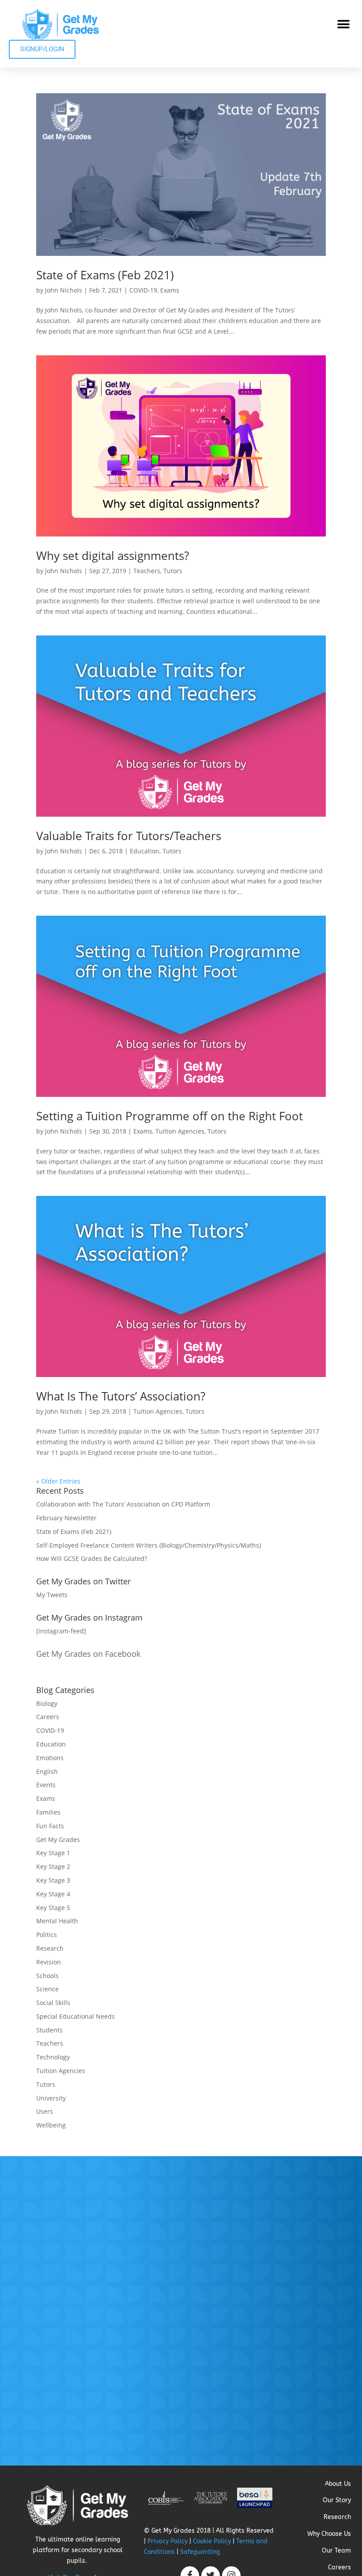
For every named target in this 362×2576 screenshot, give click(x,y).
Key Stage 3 (53, 1880)
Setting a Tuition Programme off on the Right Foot (170, 1116)
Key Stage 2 (53, 1866)
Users (45, 2111)
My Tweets (52, 1595)
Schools (47, 1976)
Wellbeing (51, 2125)
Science (47, 1989)
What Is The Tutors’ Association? (121, 1396)
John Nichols (64, 290)
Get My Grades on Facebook (88, 1654)
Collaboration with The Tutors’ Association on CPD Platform (123, 1504)
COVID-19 (143, 290)
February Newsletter (66, 1518)
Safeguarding (200, 2552)
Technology (53, 2057)
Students (49, 2030)
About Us (338, 2484)
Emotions (50, 1758)
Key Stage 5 (53, 1908)
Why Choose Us (329, 2534)
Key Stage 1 (53, 1853)
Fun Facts (50, 1826)
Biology (47, 1703)
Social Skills (53, 2003)
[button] (343, 24)
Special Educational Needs (75, 2016)
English (47, 1771)
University (51, 2098)
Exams (170, 290)
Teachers (147, 571)
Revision (49, 1962)
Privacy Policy (168, 2541)
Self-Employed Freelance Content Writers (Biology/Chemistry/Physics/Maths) (149, 1545)
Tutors (173, 571)
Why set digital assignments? (113, 556)
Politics (47, 1935)
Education (145, 851)
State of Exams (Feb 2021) (105, 275)
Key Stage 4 (53, 1894)
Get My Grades (58, 1840)
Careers (48, 1717)
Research (50, 1948)
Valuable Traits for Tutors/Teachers (129, 836)
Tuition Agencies (180, 1131)
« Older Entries (58, 1481)
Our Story (337, 2500)
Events (46, 1785)
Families (48, 1812)
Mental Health (57, 1921)
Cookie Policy (212, 2541)
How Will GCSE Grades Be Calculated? (92, 1558)
